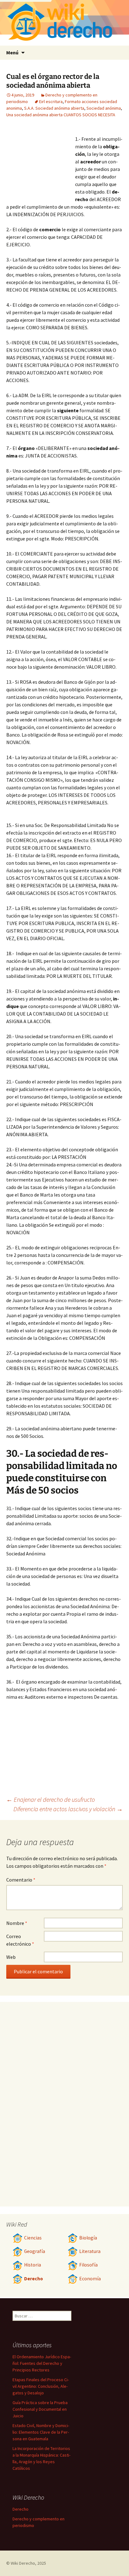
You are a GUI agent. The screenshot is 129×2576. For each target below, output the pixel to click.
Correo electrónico (20, 1940)
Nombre (17, 1923)
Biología (88, 2238)
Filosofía (88, 2265)
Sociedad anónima (104, 108)
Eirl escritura (51, 101)
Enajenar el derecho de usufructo (51, 1799)
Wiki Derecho (23, 2563)
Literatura (90, 2251)
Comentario (21, 1880)
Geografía (35, 2251)
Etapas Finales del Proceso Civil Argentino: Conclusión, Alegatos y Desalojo (41, 2386)
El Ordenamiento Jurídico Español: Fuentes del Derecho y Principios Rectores (42, 2363)
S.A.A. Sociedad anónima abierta (54, 108)
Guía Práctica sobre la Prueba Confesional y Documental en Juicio (40, 2409)
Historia (33, 2265)
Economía (90, 2279)
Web (11, 1957)
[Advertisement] (41, 162)
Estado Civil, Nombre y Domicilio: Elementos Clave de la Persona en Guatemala (41, 2432)
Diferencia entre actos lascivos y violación (68, 1809)
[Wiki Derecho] (64, 23)
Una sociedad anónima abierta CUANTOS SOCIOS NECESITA (61, 115)
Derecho (34, 2279)
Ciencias (33, 2238)
